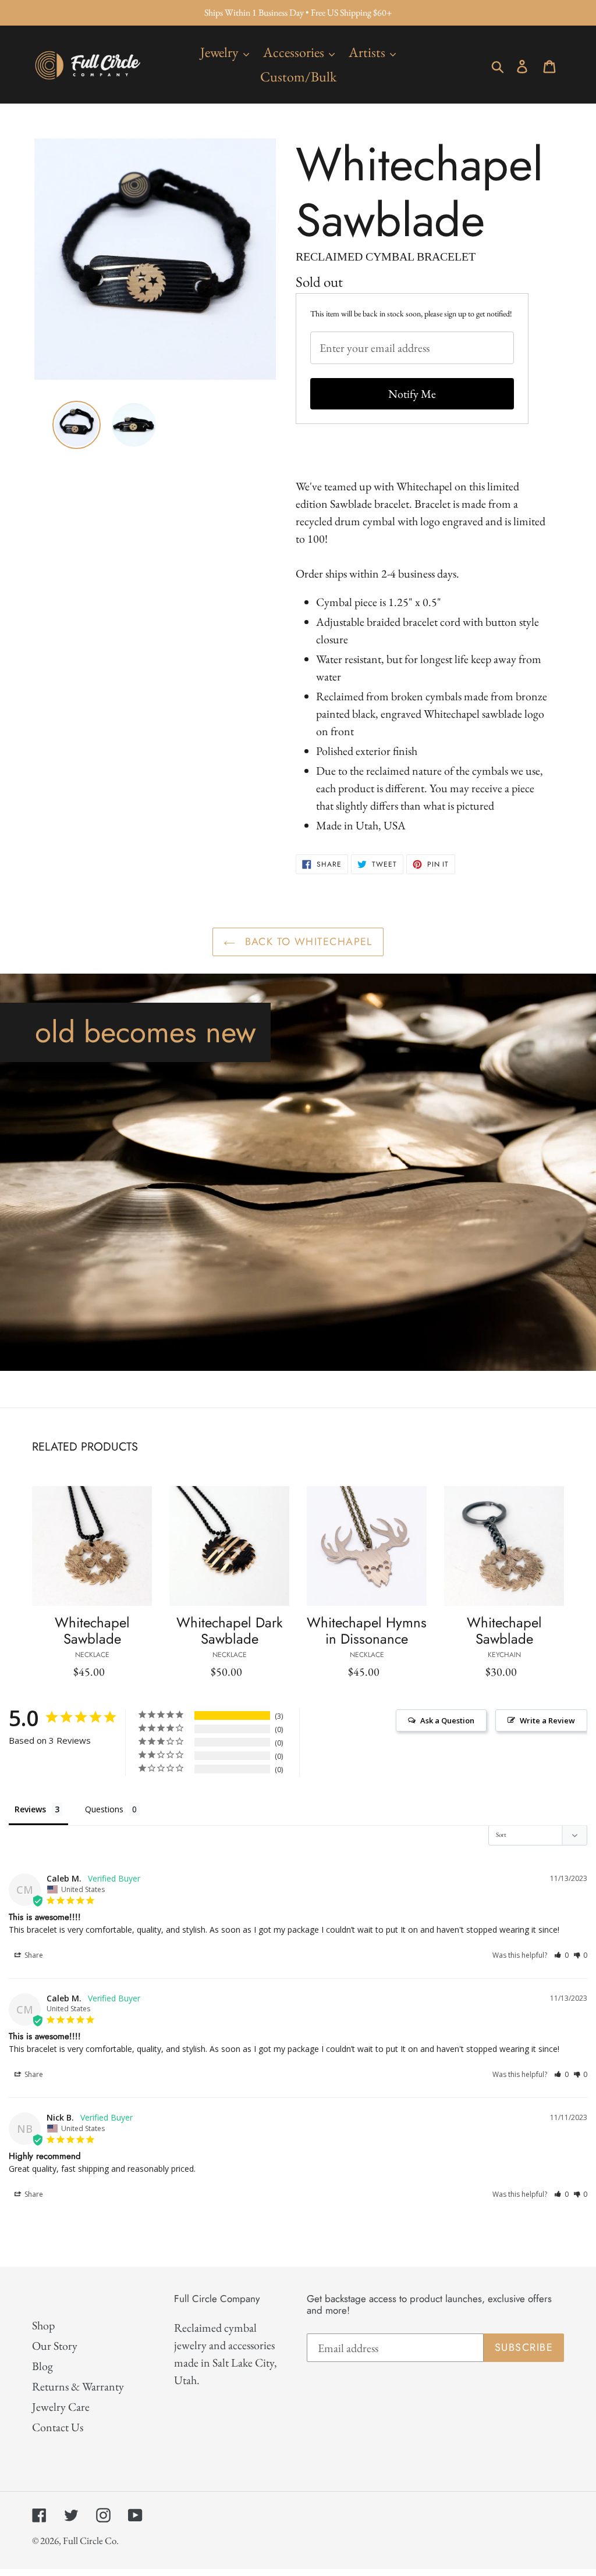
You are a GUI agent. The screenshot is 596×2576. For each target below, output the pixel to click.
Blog (42, 2366)
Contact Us (58, 2427)
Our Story (55, 2346)
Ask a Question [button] (447, 1720)
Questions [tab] (104, 1809)
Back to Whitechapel (307, 942)
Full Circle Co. (91, 2541)
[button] (561, 1955)
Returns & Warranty (78, 2386)
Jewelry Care (61, 2407)
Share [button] (33, 1955)
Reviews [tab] (30, 1809)
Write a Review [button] (547, 1720)
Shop (43, 2325)
